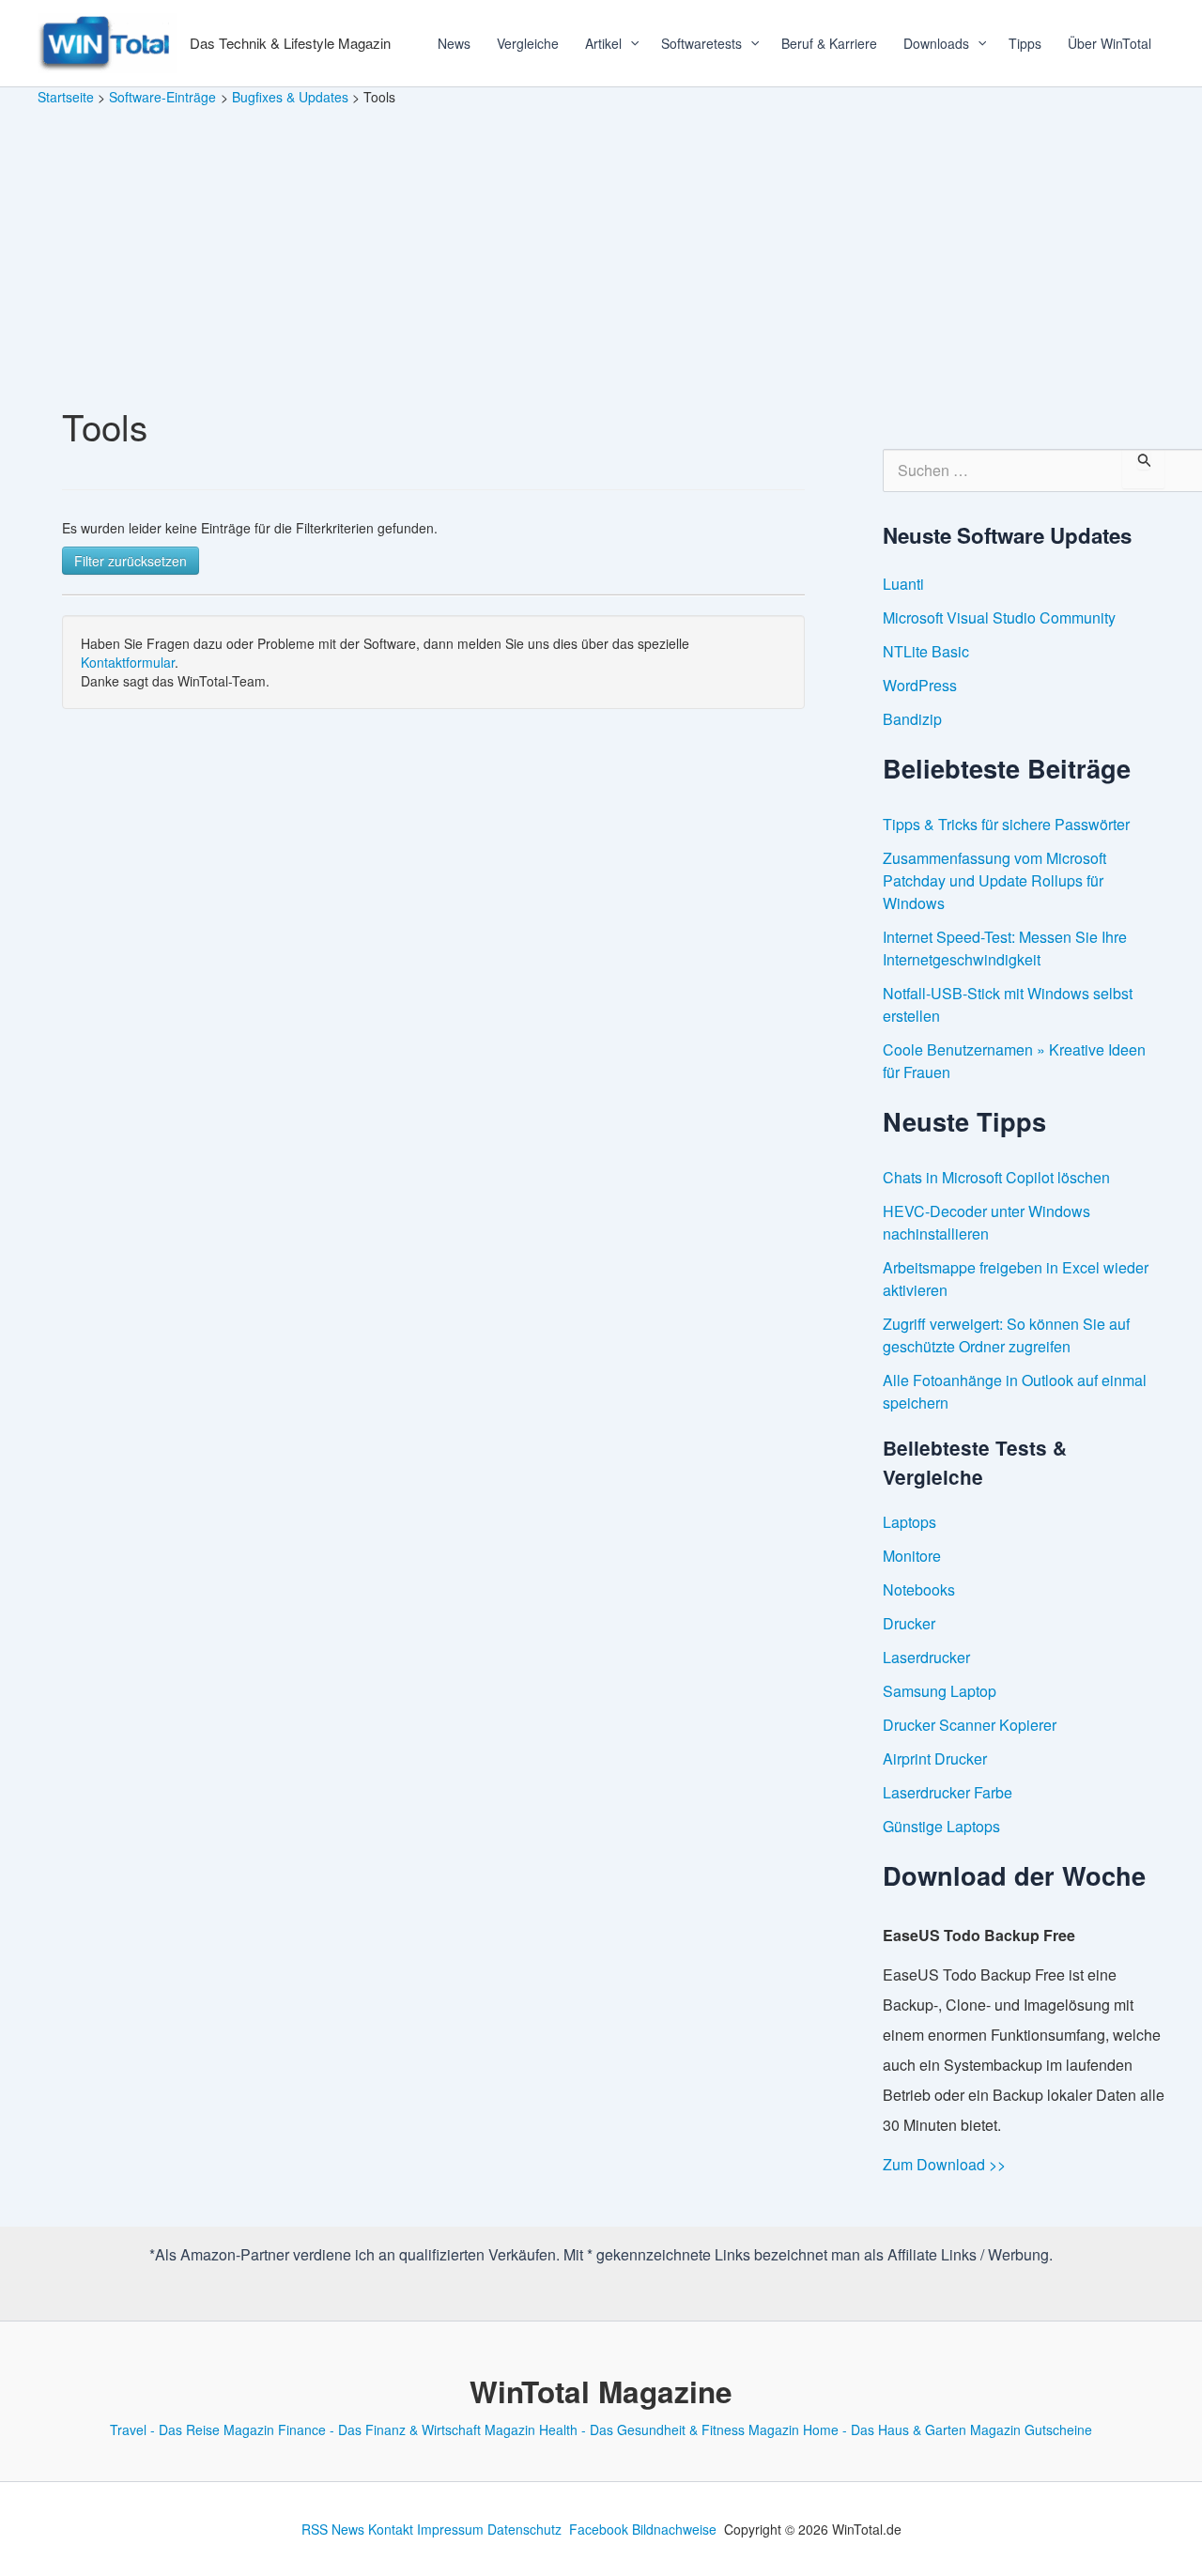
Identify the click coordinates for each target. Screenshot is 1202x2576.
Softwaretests (701, 43)
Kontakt (391, 2529)
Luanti (903, 584)
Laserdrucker (926, 1657)
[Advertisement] (601, 248)
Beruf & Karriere (829, 43)
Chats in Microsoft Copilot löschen (996, 1177)
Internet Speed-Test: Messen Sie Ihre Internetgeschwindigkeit (1005, 948)
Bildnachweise (674, 2529)
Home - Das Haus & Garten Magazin (912, 2429)
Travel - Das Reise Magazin (192, 2429)
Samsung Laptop (940, 1691)
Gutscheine (1058, 2429)
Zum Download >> (944, 2164)
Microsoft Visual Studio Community (999, 617)
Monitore (912, 1556)
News (454, 43)
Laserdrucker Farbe (948, 1792)
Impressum (450, 2529)
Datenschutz (524, 2529)
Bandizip (912, 719)
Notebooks (919, 1589)
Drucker (909, 1623)
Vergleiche (528, 43)
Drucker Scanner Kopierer (970, 1725)
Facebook (599, 2529)
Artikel (603, 43)
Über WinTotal (1110, 43)
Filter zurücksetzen (131, 561)
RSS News (333, 2529)
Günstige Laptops (941, 1826)
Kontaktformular (128, 662)
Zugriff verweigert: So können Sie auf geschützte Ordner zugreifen (1006, 1335)
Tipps (1025, 43)
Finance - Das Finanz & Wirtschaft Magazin (407, 2429)
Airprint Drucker (935, 1758)
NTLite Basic (926, 651)
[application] (628, 43)
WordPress (920, 685)
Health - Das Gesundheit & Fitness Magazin (669, 2429)
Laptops (909, 1522)
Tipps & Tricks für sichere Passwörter (1006, 824)
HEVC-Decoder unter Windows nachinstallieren (986, 1222)
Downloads (936, 43)
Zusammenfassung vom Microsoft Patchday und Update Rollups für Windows (994, 880)
